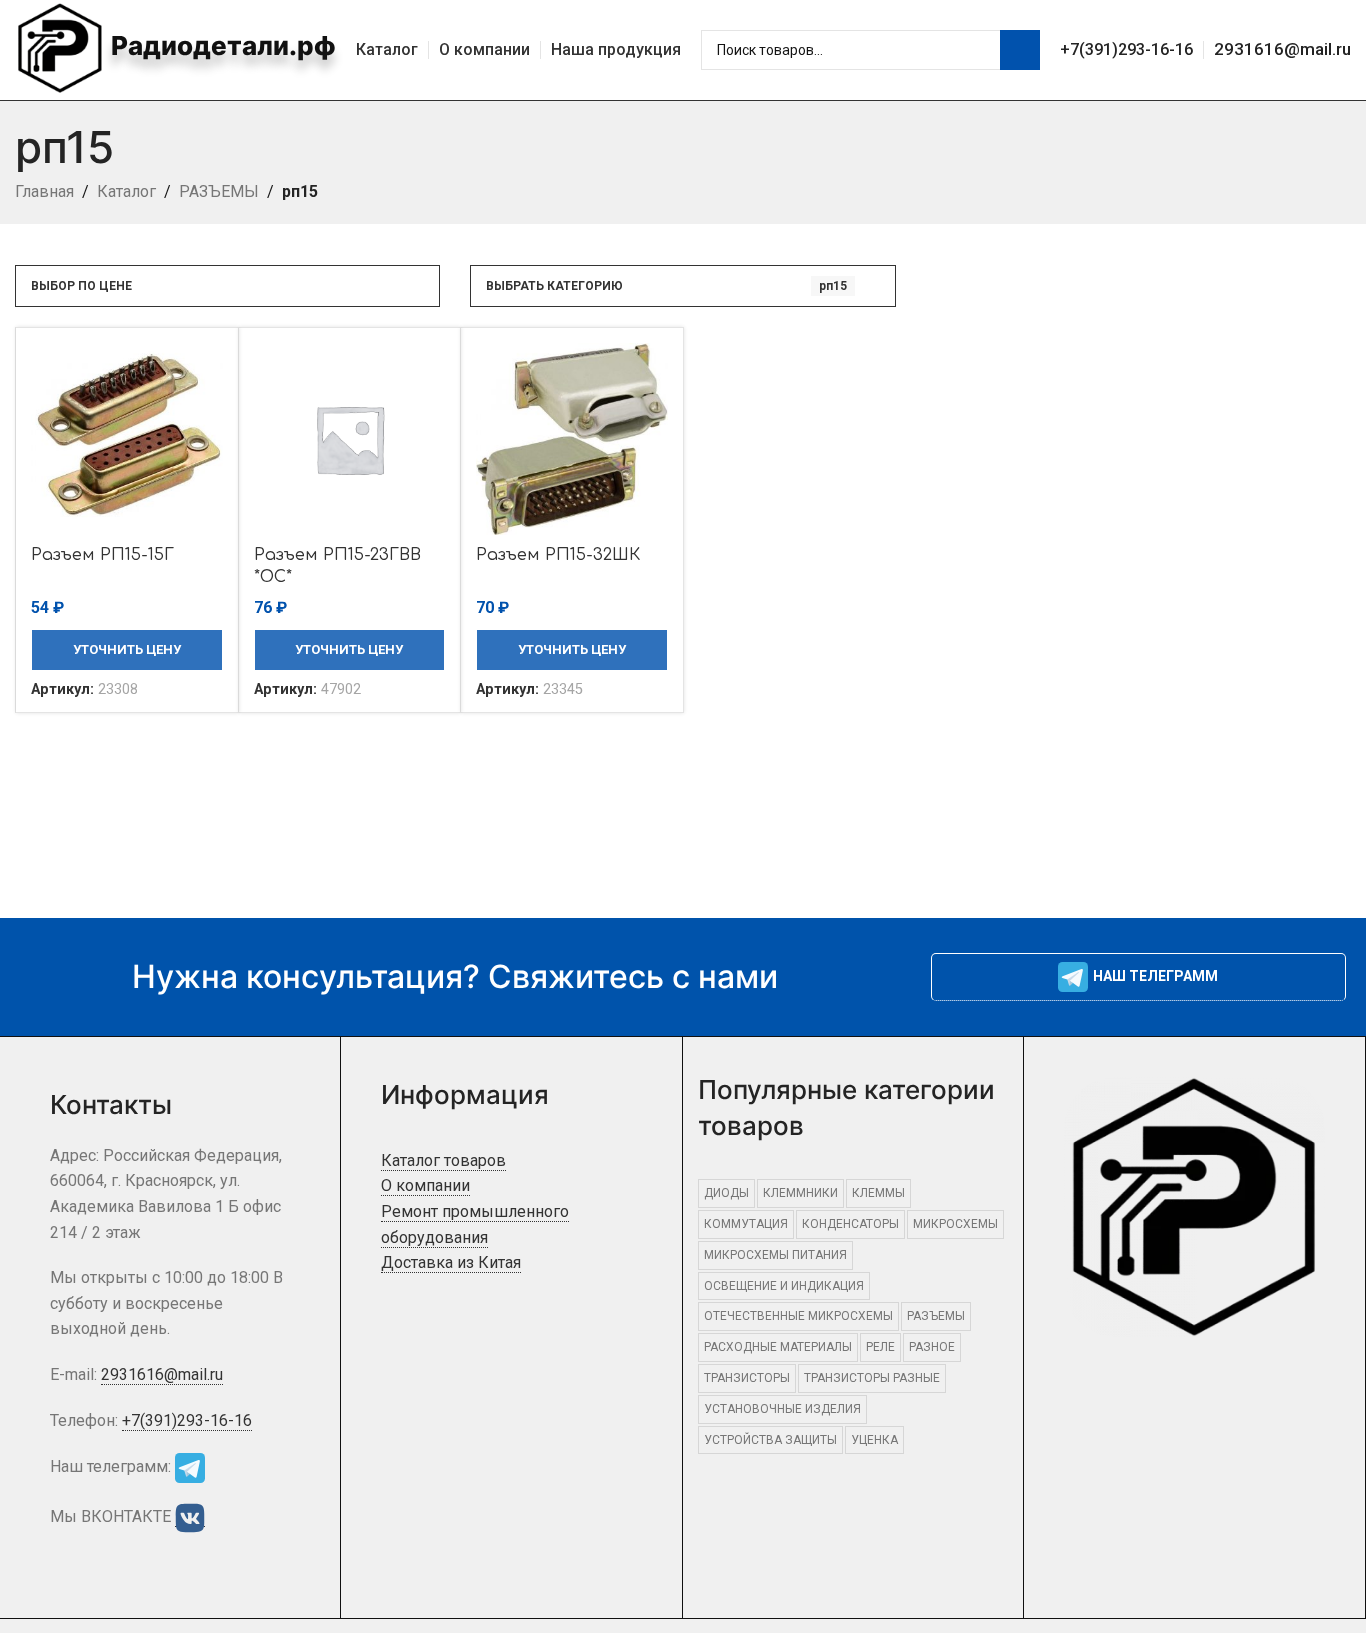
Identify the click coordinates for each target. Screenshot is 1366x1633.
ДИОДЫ (726, 1193)
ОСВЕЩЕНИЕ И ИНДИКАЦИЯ (784, 1286)
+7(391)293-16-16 (1126, 49)
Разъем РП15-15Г (102, 555)
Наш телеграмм (1155, 976)
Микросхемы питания (775, 1255)
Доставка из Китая (451, 1262)
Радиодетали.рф (220, 45)
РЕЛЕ (880, 1347)
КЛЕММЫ (878, 1193)
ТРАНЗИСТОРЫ (747, 1378)
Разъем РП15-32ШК (558, 555)
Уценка (874, 1440)
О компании (425, 1185)
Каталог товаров (443, 1160)
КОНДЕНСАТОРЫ (850, 1224)
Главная (44, 191)
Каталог (126, 191)
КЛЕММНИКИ (800, 1193)
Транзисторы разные (872, 1378)
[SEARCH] (1020, 50)
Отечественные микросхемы (798, 1316)
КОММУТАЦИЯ (746, 1224)
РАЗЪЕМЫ (219, 191)
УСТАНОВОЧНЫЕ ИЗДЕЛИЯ (782, 1409)
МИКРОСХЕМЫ (955, 1224)
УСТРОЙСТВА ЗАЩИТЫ (770, 1440)
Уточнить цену (127, 649)
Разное (932, 1347)
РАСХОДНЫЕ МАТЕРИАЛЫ (778, 1347)
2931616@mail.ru (1282, 49)
